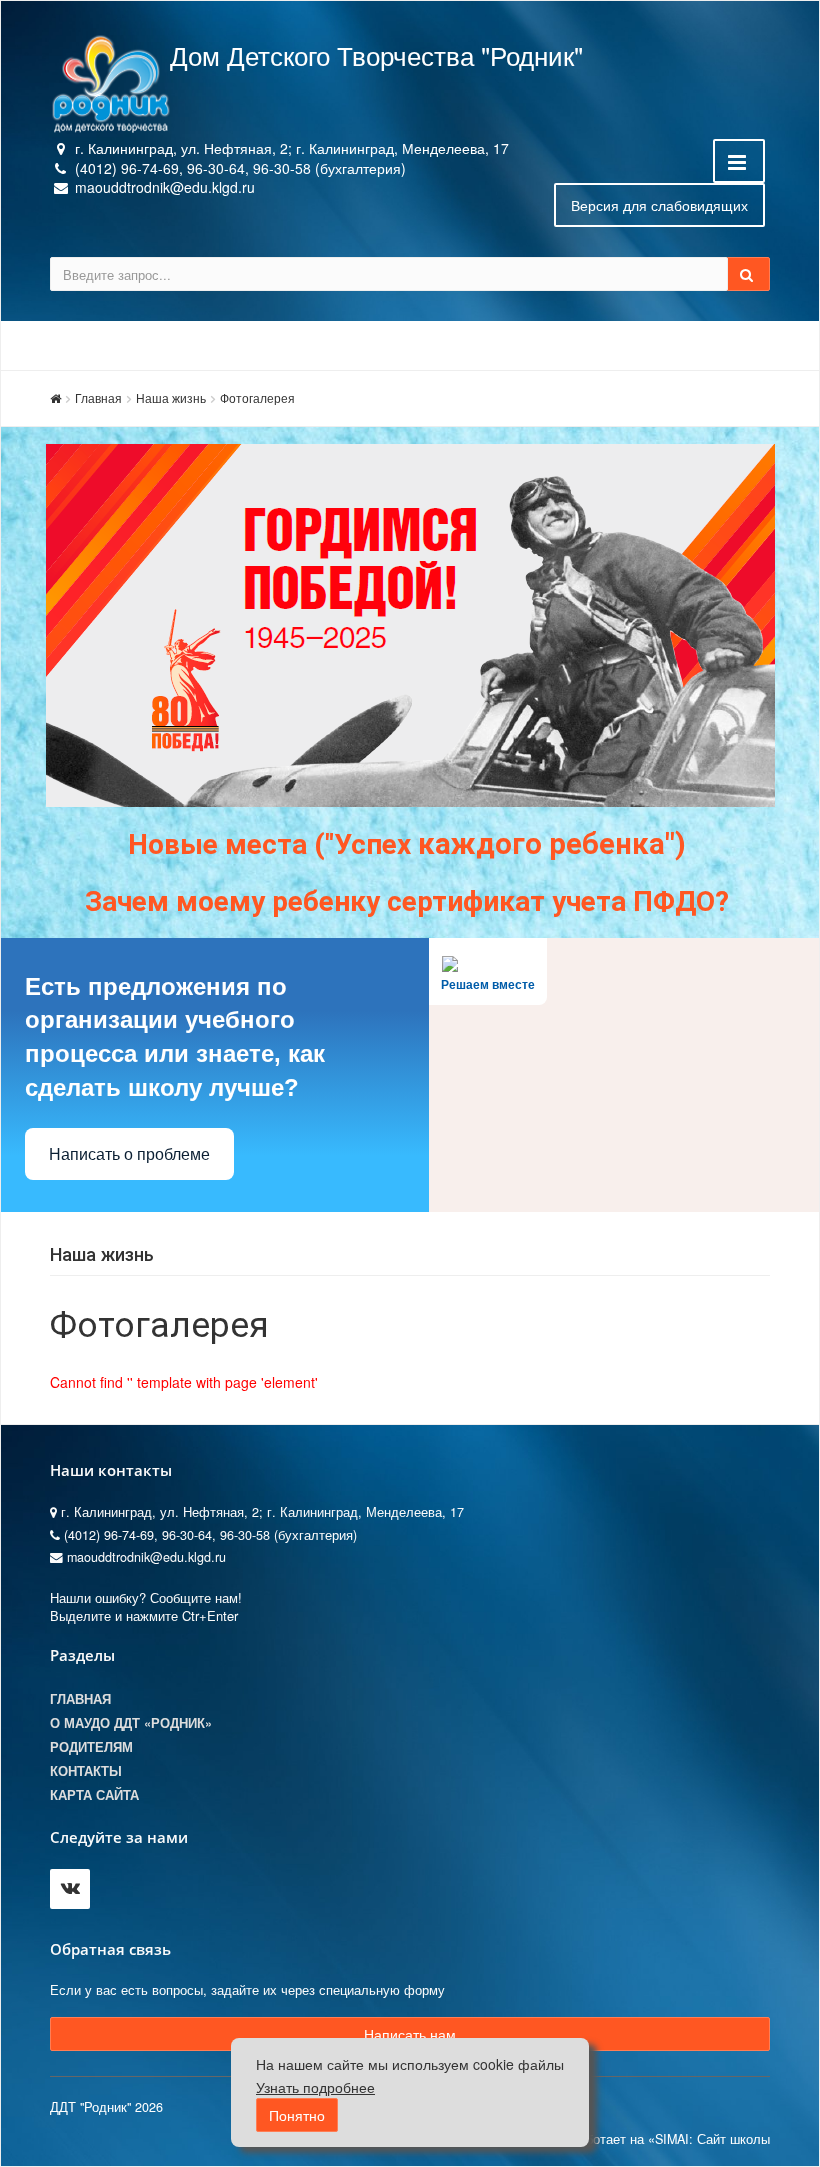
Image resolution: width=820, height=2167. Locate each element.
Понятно (297, 2115)
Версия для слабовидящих (659, 205)
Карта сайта (94, 1795)
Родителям (91, 1747)
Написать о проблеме (129, 1154)
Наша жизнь (171, 397)
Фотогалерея (257, 397)
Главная (98, 397)
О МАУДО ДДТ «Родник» (131, 1723)
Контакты (86, 1771)
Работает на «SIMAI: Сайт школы (670, 2139)
